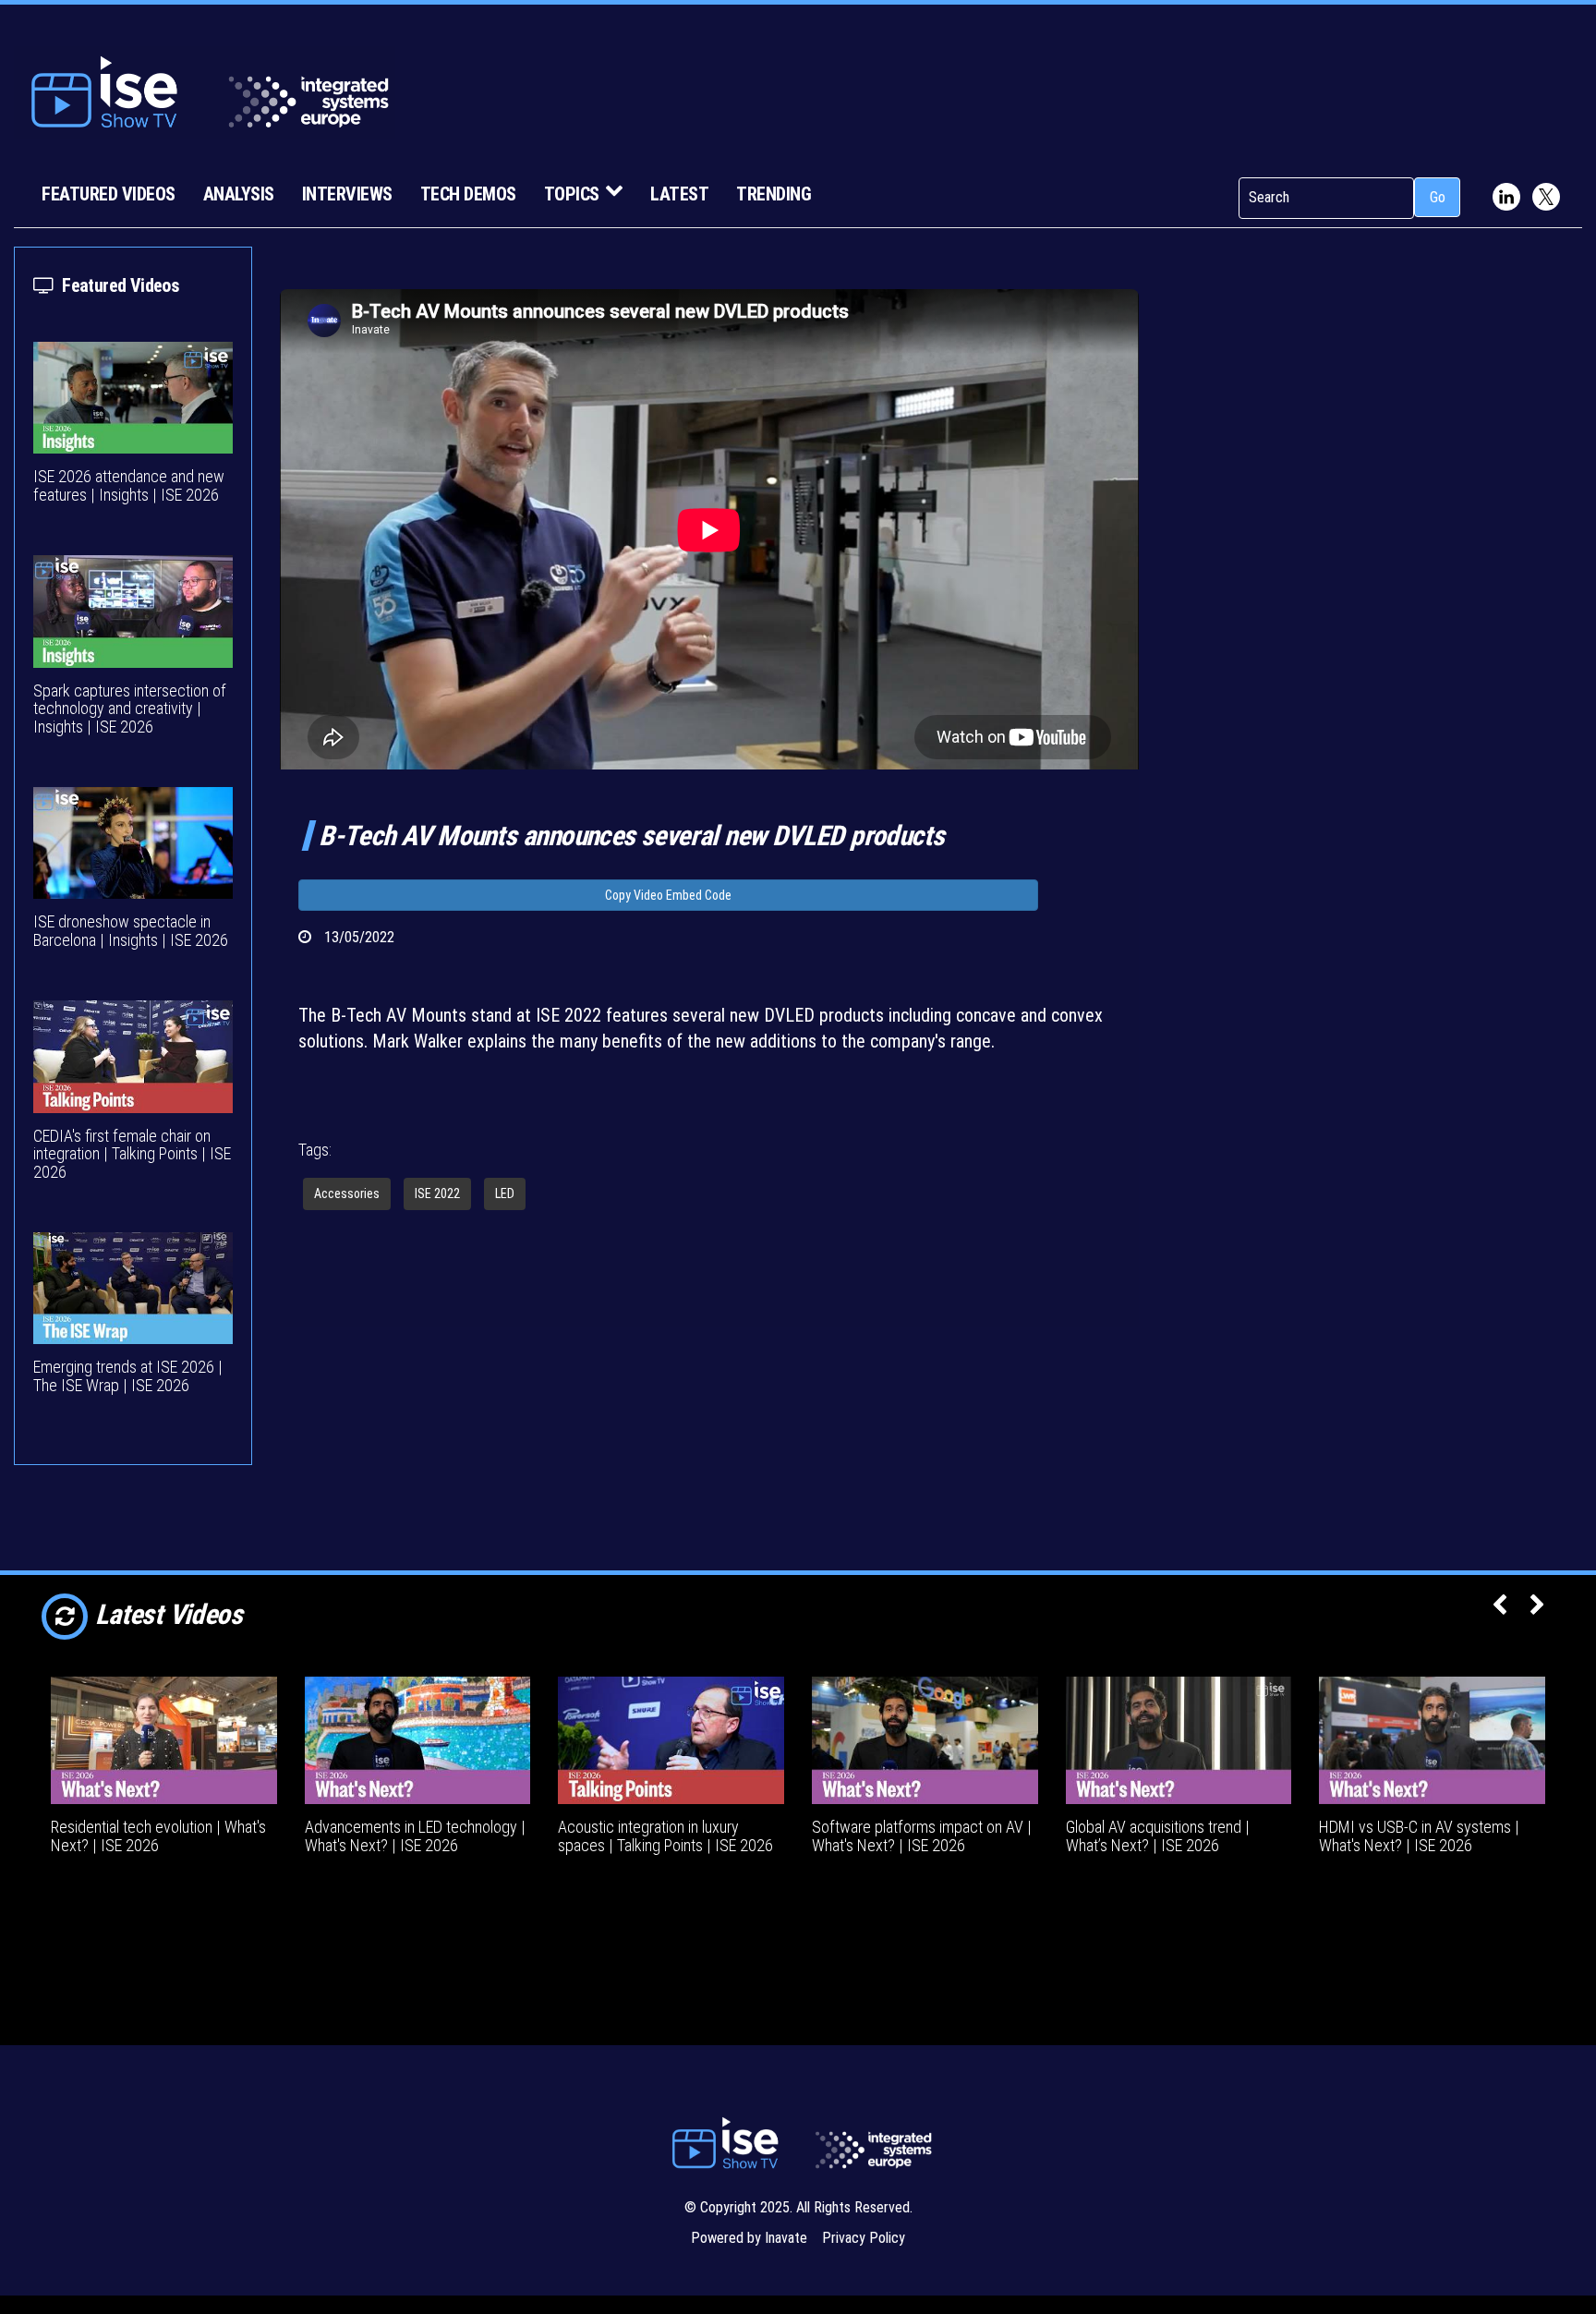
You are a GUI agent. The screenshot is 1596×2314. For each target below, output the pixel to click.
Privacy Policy (864, 2238)
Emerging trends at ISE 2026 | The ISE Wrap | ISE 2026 (128, 1376)
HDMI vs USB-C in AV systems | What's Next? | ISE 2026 (1419, 1836)
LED (505, 1193)
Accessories (347, 1193)
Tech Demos (468, 194)
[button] (1499, 1606)
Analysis (239, 194)
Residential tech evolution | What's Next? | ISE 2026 (158, 1836)
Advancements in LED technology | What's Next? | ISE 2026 (415, 1836)
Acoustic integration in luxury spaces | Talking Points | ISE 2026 (665, 1836)
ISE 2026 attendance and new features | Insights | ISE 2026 (129, 485)
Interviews (347, 194)
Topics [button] (572, 194)
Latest (679, 194)
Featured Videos (109, 194)
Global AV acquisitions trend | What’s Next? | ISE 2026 (1158, 1836)
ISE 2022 (437, 1193)
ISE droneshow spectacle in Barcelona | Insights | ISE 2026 (131, 931)
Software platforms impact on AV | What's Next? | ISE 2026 (922, 1836)
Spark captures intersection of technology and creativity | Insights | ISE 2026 (130, 709)
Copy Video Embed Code (668, 895)
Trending (774, 194)
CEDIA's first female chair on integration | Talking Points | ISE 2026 (132, 1154)
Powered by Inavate (749, 2238)
